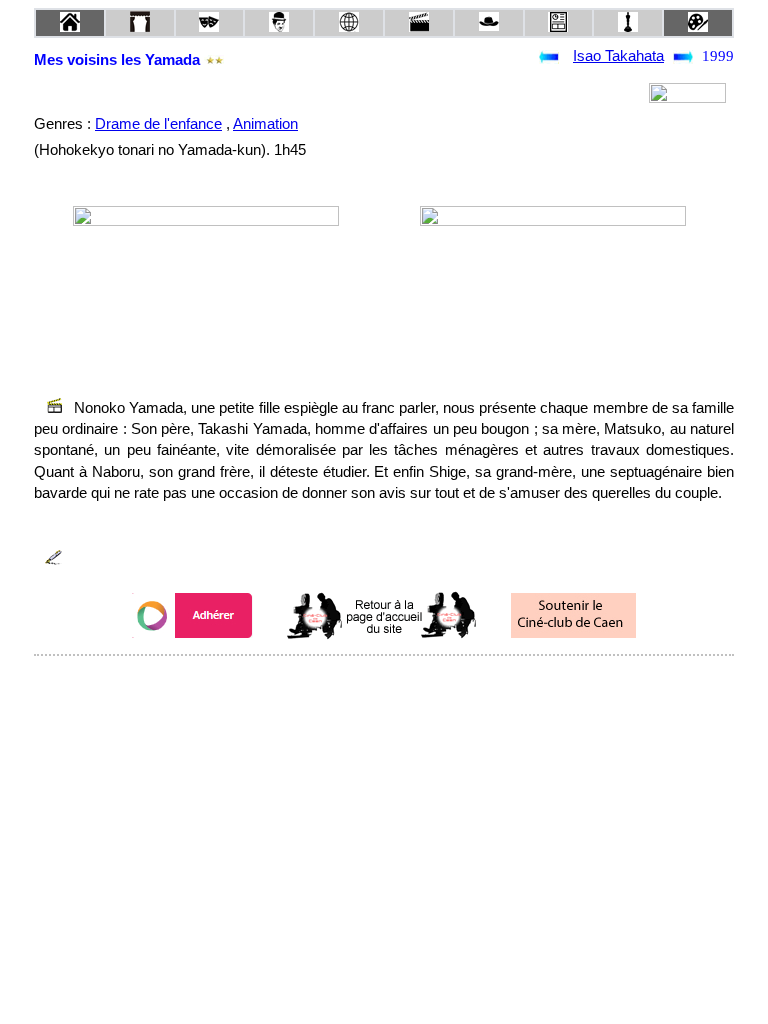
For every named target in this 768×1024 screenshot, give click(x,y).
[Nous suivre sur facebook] (346, 682)
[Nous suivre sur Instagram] (422, 682)
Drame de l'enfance (158, 124)
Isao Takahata (618, 56)
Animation (265, 124)
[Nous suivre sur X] (384, 682)
